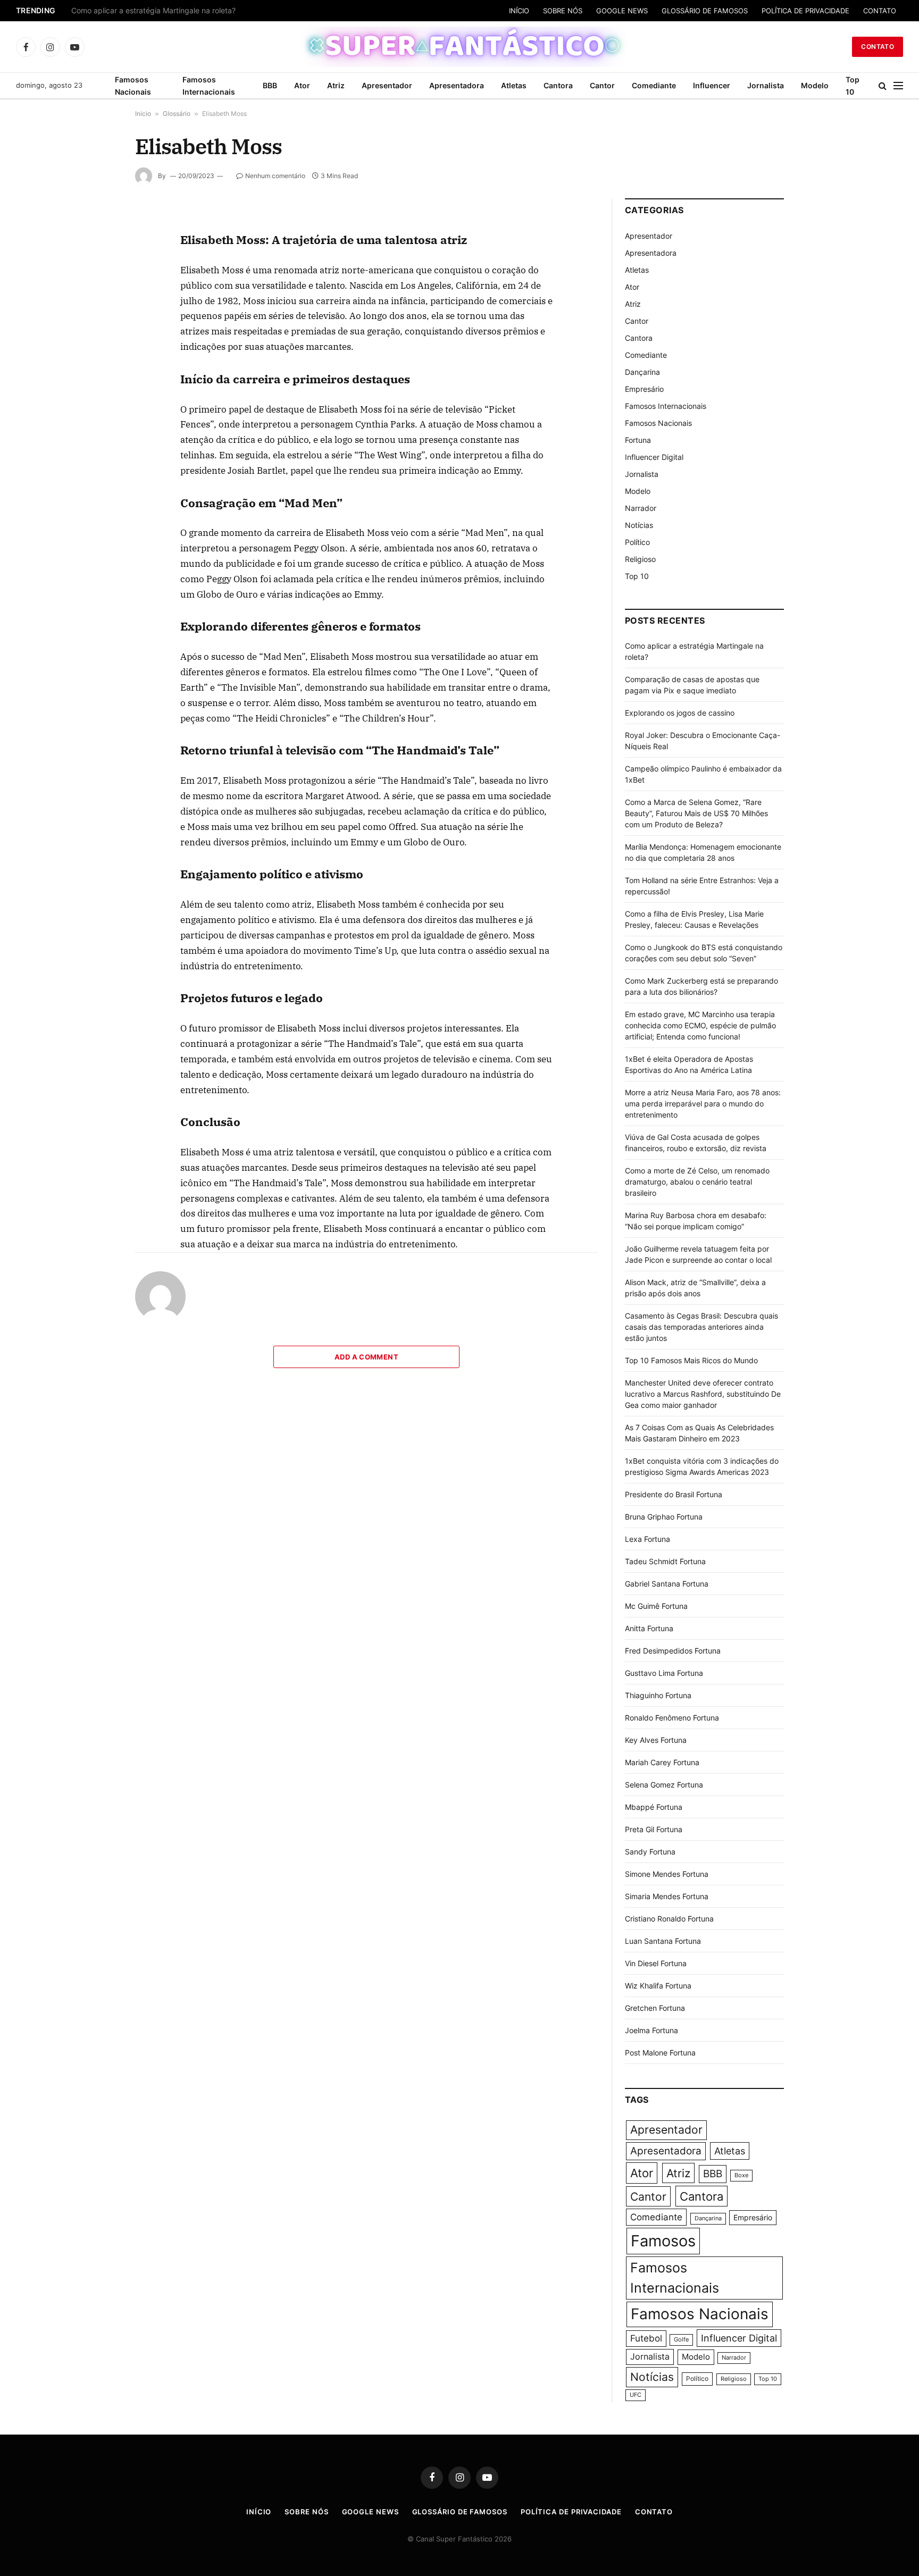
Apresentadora (457, 85)
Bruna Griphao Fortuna (664, 1517)
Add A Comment (366, 1357)
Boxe (741, 2175)
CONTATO (880, 11)
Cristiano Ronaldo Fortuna (669, 1919)
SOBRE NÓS (563, 11)
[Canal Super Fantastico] (460, 47)
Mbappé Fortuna (654, 1807)
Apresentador (387, 85)
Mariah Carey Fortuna (662, 1762)
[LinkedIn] (97, 298)
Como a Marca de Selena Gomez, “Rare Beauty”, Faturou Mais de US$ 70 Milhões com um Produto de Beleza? (696, 813)
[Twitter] (97, 274)
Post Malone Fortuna (660, 2053)
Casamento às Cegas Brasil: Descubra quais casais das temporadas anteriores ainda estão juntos (701, 1327)
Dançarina (642, 372)
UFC (636, 2395)
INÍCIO (519, 11)
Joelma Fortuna (651, 2030)
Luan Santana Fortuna (663, 1941)
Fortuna (638, 440)
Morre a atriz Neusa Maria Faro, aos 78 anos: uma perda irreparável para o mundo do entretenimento (703, 1104)
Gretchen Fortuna (655, 2008)
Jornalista (766, 85)
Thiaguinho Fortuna (658, 1695)
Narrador (641, 508)
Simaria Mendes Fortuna (667, 1896)
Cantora (558, 85)
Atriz (336, 85)
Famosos (663, 2241)
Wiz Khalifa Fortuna (658, 1986)
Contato (878, 47)
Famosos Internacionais (209, 86)
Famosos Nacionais (133, 86)
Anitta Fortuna (649, 1628)
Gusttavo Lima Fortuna (664, 1673)
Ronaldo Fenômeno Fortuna (672, 1718)
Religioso (640, 559)
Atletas (514, 85)
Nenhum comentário (275, 176)
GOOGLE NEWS (622, 11)
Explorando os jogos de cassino (680, 713)
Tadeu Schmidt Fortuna (665, 1561)
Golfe (681, 2340)
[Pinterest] (97, 323)
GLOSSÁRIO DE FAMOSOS (705, 11)
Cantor (602, 85)
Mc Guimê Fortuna (656, 1606)
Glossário (177, 114)
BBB (270, 85)
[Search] (883, 86)
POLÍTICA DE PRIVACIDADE (805, 11)
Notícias (639, 525)
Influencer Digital (654, 457)
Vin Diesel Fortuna (656, 1963)
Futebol (646, 2338)
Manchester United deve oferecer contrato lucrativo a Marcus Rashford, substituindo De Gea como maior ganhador (703, 1394)
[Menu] (898, 86)
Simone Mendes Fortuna (667, 1874)
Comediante (654, 85)
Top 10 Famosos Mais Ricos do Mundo (691, 1360)
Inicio (143, 114)
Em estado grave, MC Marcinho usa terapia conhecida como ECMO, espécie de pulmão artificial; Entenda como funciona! (700, 1025)
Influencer (712, 85)
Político (637, 542)
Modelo (815, 85)
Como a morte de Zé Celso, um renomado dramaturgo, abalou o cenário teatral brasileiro (697, 1182)
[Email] (97, 347)
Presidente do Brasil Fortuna (674, 1494)
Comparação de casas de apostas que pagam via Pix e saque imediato (195, 11)
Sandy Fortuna (650, 1852)
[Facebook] (97, 249)
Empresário (644, 389)
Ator (302, 85)
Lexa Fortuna (648, 1539)
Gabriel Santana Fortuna (667, 1584)
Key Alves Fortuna (656, 1740)
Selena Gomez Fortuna (664, 1785)
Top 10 (853, 86)
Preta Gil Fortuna (654, 1829)
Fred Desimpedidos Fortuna (673, 1651)
